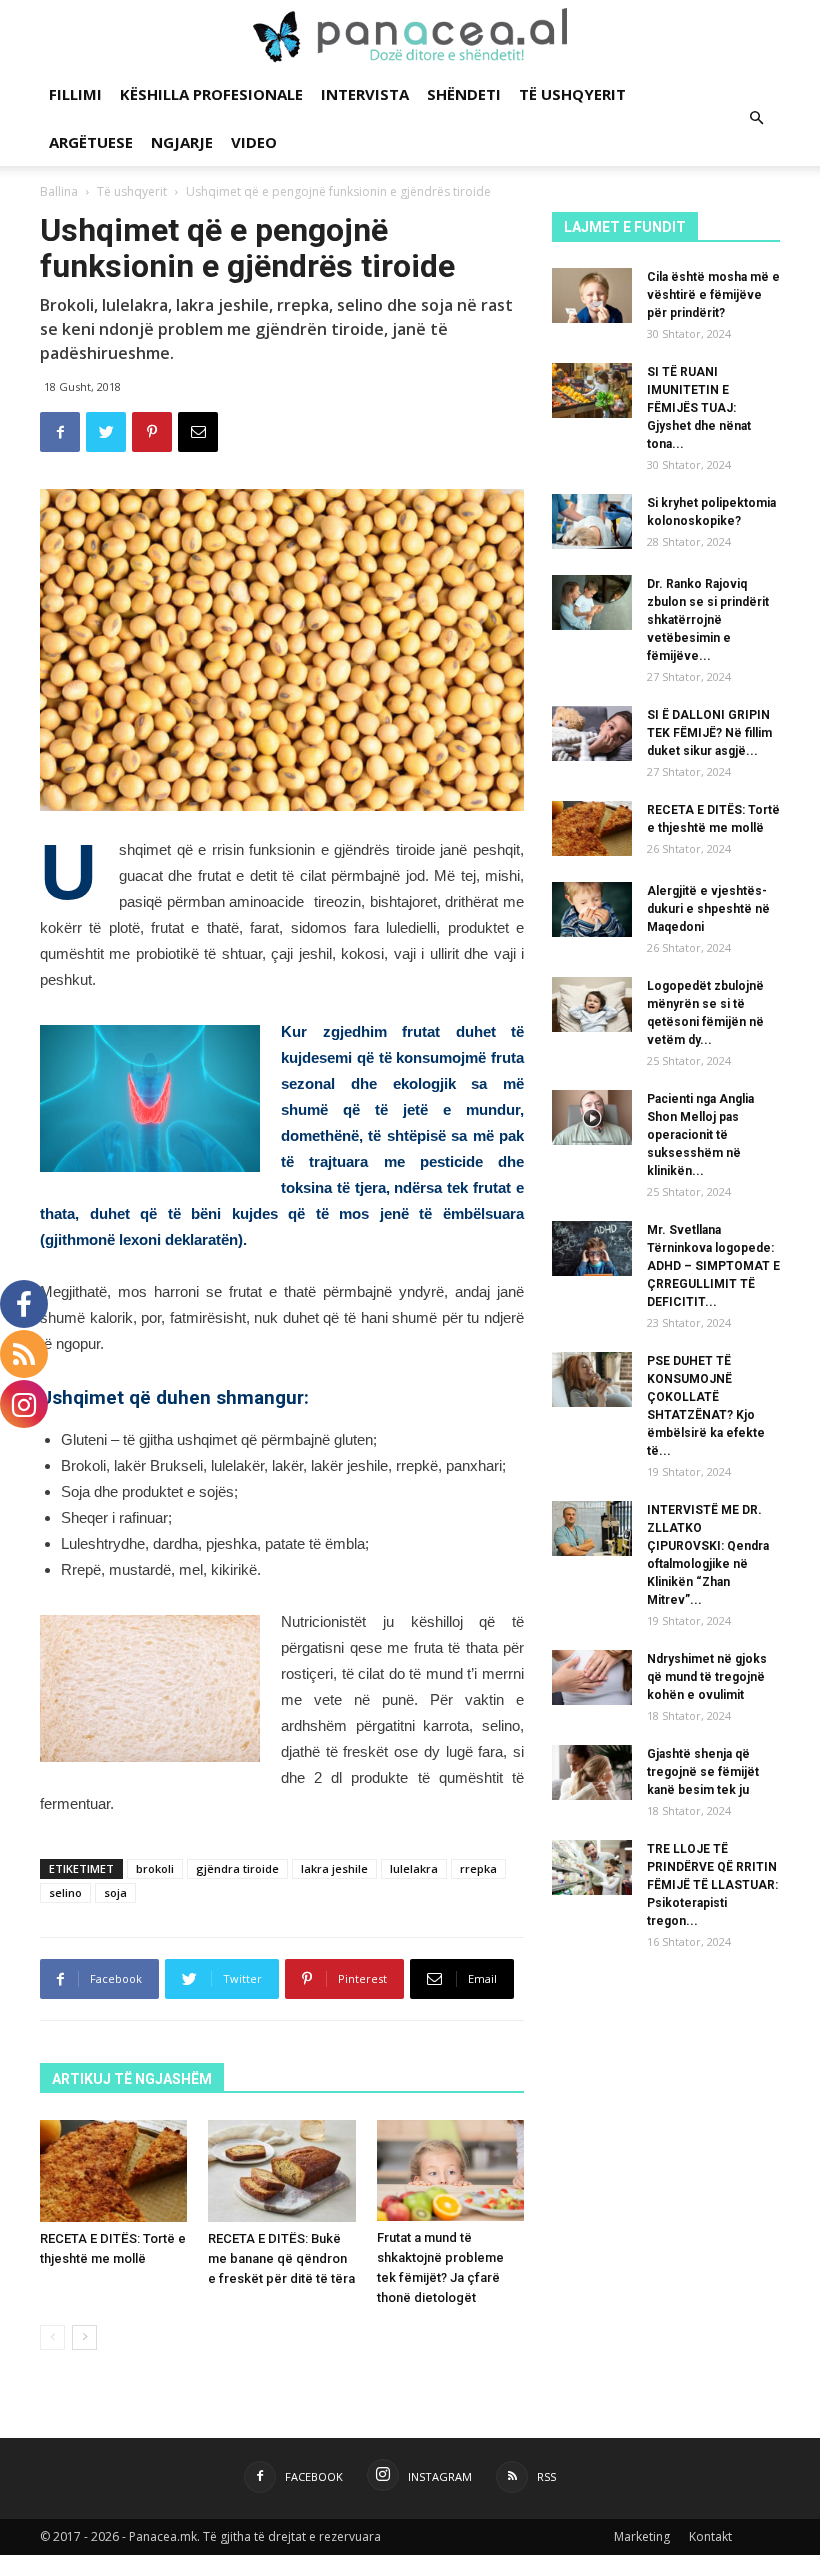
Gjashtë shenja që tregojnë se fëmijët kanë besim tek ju (703, 1772)
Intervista (365, 94)
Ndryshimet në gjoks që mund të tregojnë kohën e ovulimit (707, 1677)
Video (254, 142)
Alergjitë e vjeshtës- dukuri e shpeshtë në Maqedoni (708, 909)
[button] (756, 118)
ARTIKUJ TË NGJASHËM (132, 2079)
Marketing (642, 2536)
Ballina (59, 191)
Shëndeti (464, 94)
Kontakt (710, 2536)
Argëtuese (91, 142)
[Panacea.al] (410, 36)
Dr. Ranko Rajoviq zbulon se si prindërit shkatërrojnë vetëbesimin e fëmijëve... (708, 620)
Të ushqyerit (572, 94)
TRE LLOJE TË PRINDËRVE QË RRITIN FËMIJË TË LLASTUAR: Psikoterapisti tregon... (712, 1885)
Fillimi (75, 94)
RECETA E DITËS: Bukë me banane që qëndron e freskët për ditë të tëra (281, 2258)
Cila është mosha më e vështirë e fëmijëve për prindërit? (713, 295)
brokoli (155, 1868)
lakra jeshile (334, 1868)
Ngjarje (182, 142)
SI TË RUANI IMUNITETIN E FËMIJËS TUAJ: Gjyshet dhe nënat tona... (699, 408)
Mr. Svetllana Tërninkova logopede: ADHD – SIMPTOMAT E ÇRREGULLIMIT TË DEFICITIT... (713, 1266)
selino (65, 1892)
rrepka (478, 1868)
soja (115, 1892)
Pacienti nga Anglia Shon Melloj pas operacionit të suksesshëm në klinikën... (700, 1135)
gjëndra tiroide (237, 1868)
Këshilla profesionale (211, 94)
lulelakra (414, 1868)
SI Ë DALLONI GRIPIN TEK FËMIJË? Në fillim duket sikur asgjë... (709, 733)
